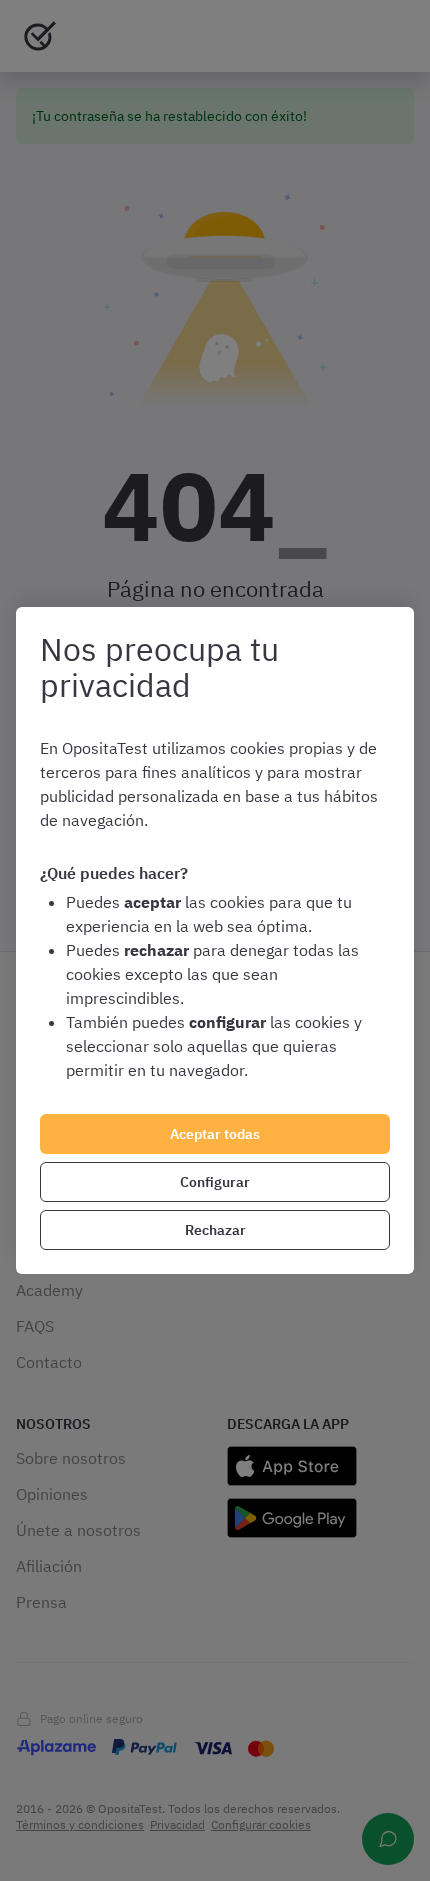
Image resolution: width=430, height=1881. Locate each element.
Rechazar (215, 1230)
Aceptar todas (215, 1134)
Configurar (215, 1182)
